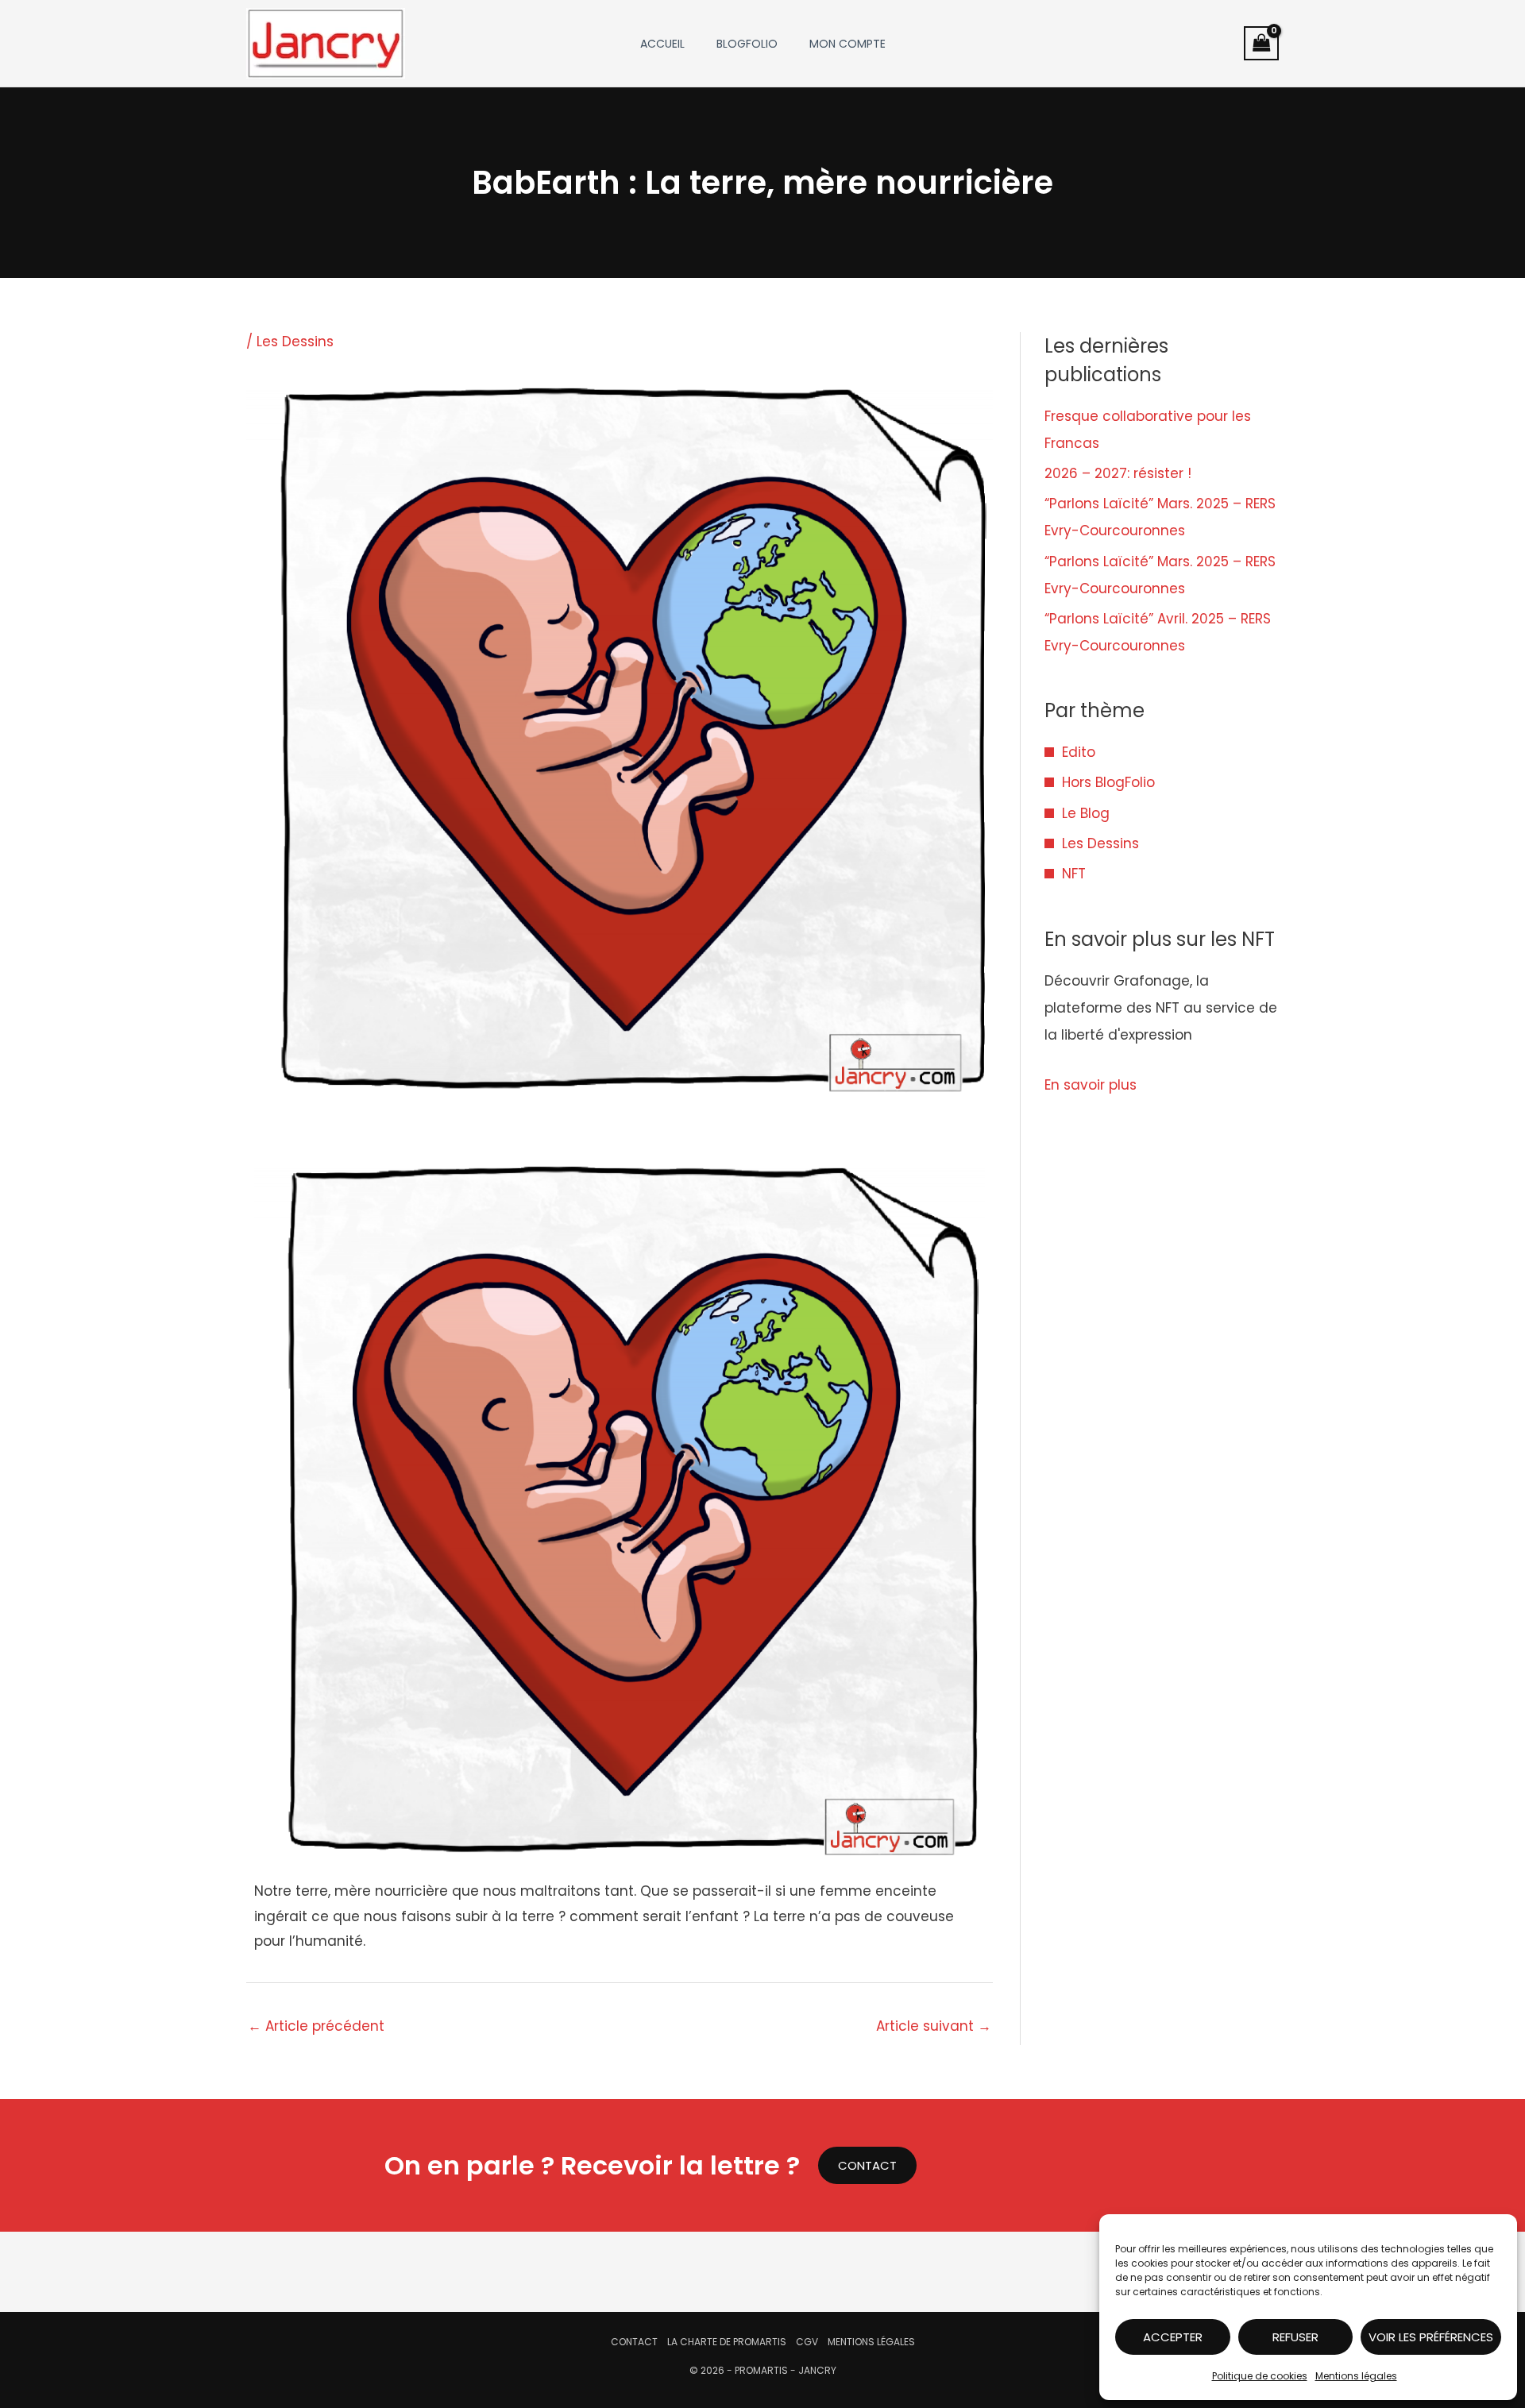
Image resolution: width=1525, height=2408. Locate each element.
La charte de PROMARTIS (727, 2342)
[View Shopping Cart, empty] (1261, 43)
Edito (1079, 752)
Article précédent (316, 2026)
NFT (1074, 874)
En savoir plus (1091, 1085)
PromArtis (761, 2370)
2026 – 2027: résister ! (1118, 473)
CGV (807, 2342)
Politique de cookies (1260, 2376)
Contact (634, 2342)
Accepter (1173, 2337)
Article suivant (934, 2026)
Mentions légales (1356, 2376)
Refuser (1295, 2337)
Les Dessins (295, 342)
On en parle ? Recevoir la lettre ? (592, 2165)
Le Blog (1086, 813)
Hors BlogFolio (1108, 782)
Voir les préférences (1431, 2337)
